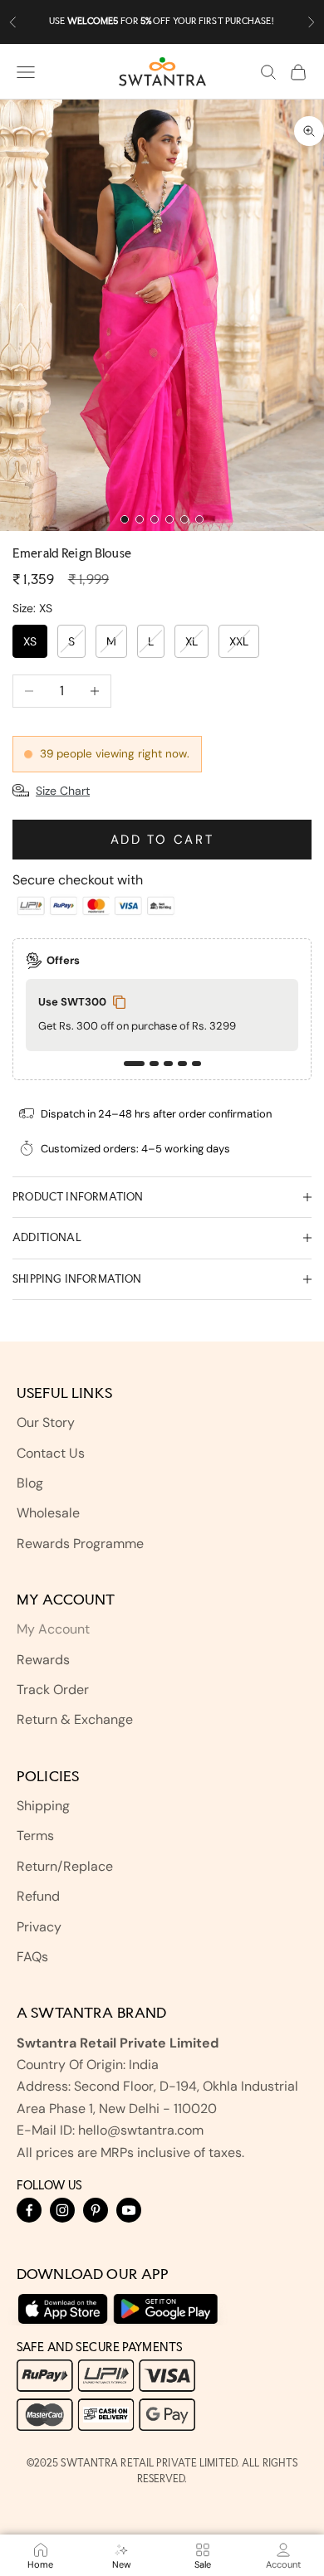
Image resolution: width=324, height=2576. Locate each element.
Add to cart (162, 840)
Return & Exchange (75, 1719)
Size (32, 608)
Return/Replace (65, 1866)
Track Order (53, 1690)
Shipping (43, 1806)
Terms (35, 1836)
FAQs (32, 1957)
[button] (134, 1064)
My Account (53, 1629)
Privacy (39, 1927)
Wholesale (48, 1513)
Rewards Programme (80, 1544)
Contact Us (51, 1453)
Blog (30, 1483)
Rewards (43, 1660)
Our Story (46, 1422)
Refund (38, 1896)
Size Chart (63, 791)
